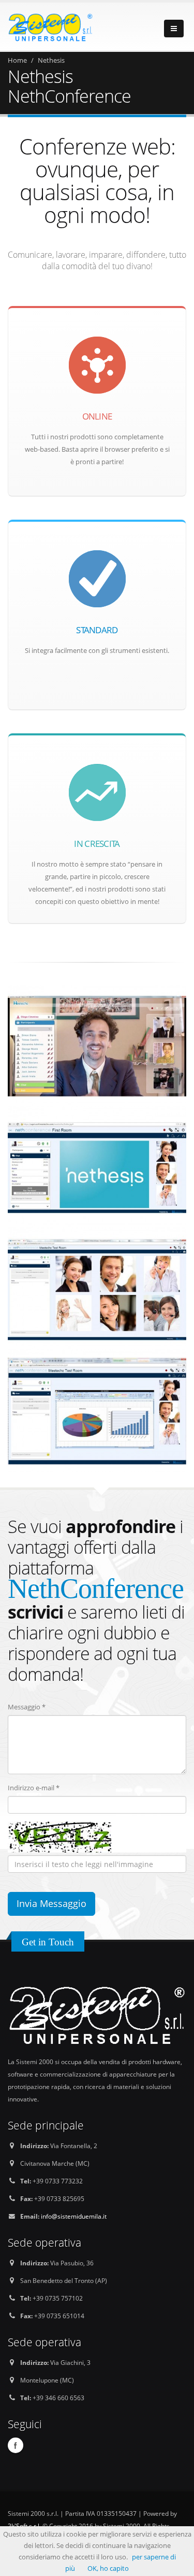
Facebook (16, 2445)
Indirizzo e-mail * (34, 1788)
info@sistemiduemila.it (74, 2216)
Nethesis (51, 60)
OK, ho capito (108, 2568)
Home (17, 60)
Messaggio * (27, 1707)
